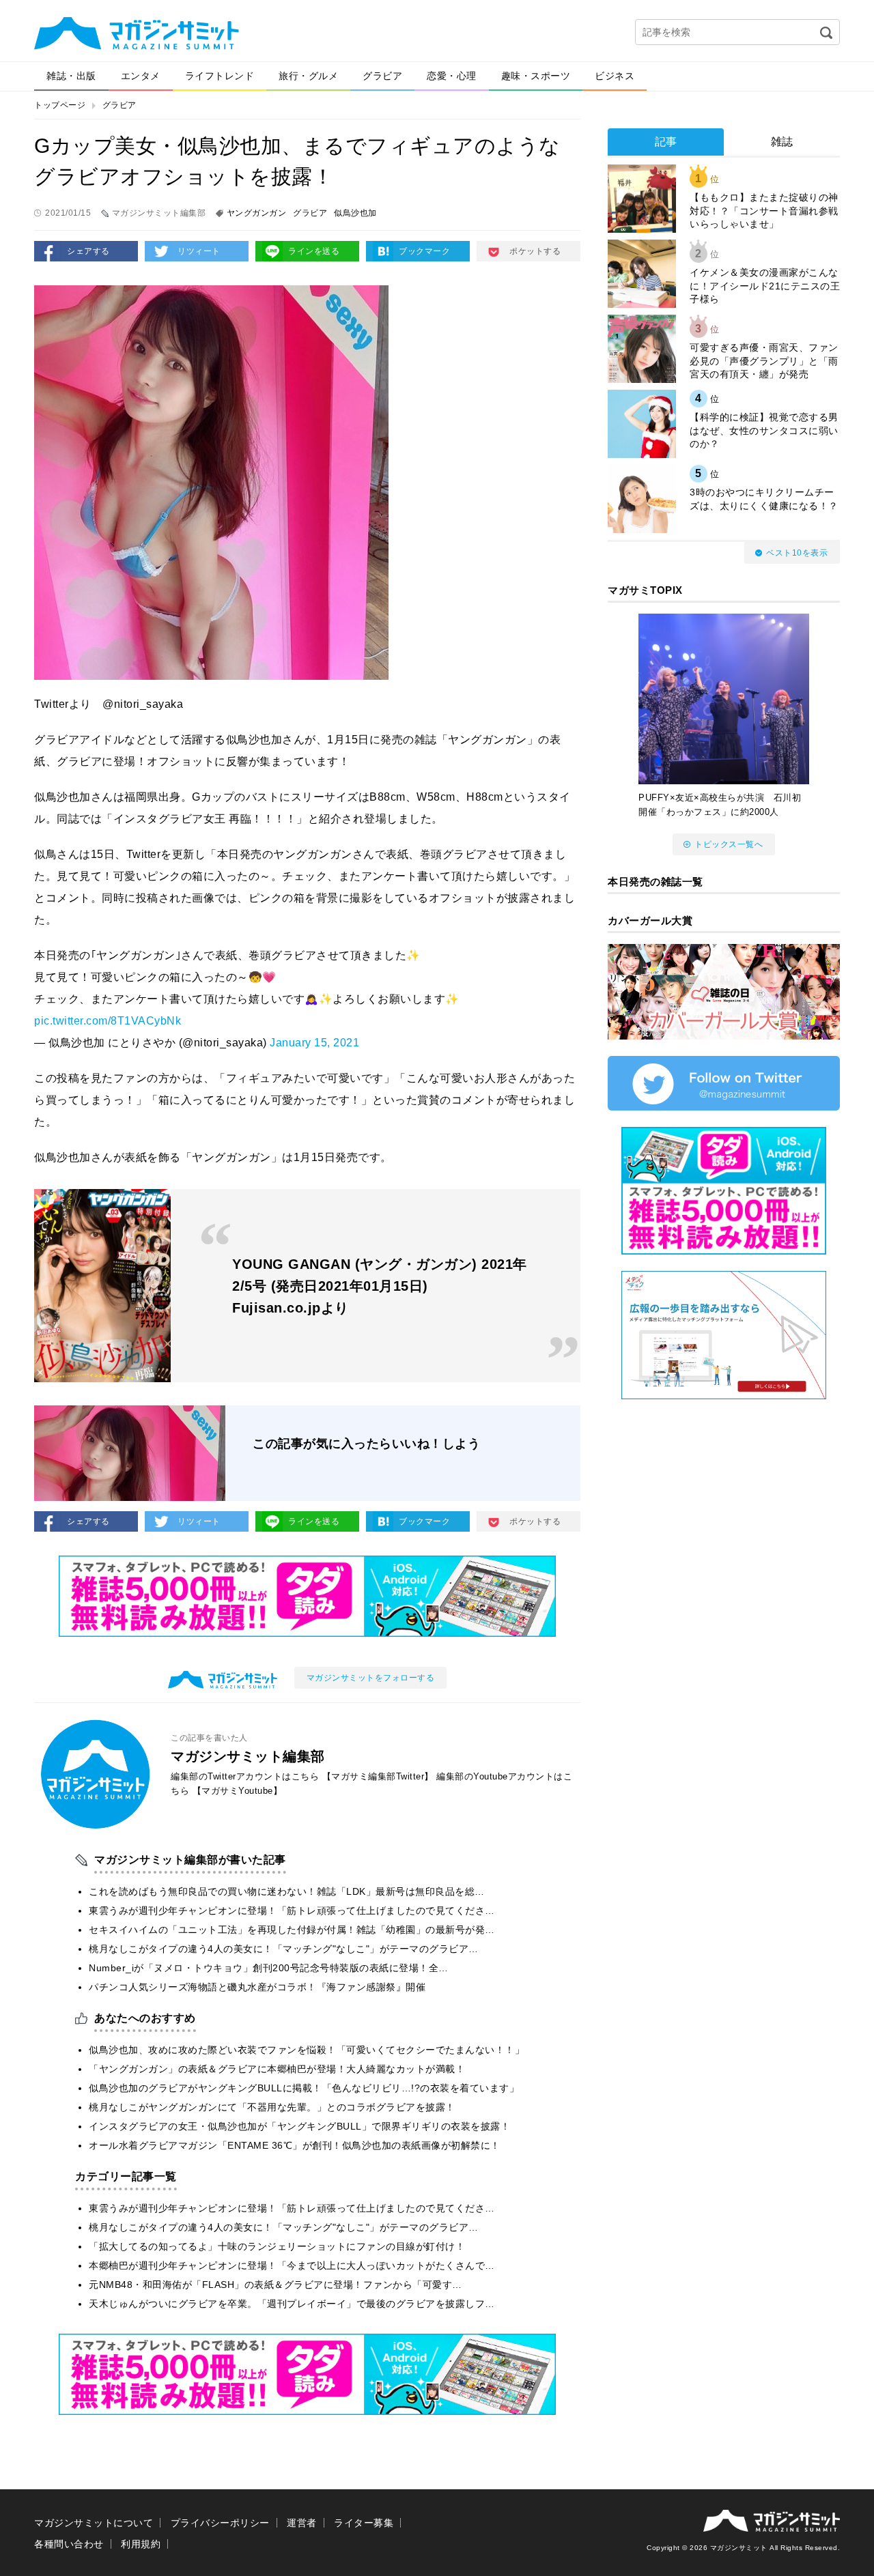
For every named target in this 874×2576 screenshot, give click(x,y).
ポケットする (535, 251)
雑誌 (782, 142)
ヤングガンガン (257, 213)
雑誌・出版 (71, 76)
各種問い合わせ (69, 2544)
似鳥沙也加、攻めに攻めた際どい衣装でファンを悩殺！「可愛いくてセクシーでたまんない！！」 (307, 2050)
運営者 (302, 2523)
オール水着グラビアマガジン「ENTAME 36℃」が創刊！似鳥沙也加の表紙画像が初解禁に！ (295, 2145)
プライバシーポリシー (220, 2523)
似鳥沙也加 (355, 213)
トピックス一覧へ (729, 844)
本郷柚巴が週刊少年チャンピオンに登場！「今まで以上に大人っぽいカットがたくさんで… (292, 2265)
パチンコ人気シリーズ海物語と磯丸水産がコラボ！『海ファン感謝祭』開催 (257, 1987)
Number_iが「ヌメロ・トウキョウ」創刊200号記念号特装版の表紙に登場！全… (269, 1968)
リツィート (199, 251)
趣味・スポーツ (536, 76)
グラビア (382, 76)
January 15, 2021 (314, 1043)
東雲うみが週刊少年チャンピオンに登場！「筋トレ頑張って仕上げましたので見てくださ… (292, 1910)
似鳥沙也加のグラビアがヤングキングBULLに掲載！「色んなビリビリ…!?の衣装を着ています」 (304, 2088)
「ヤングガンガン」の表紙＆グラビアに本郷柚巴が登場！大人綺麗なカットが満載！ (277, 2069)
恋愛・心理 (452, 76)
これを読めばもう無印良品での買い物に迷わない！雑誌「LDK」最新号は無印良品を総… (287, 1891)
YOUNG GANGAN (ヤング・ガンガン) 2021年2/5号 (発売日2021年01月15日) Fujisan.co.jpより (380, 1286)
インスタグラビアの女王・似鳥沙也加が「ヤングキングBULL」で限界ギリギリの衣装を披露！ (299, 2126)
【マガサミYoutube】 (238, 1791)
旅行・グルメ (308, 76)
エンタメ (141, 76)
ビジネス (615, 76)
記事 (666, 142)
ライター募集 (364, 2523)
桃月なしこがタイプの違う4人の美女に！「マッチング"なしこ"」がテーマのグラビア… (284, 1949)
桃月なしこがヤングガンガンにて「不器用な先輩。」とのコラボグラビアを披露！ (272, 2107)
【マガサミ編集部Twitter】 (378, 1776)
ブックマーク (424, 251)
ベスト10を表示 (797, 553)
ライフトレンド (220, 76)
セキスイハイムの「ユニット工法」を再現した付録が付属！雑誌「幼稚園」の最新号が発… (292, 1930)
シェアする (88, 251)
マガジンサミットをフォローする (371, 1678)
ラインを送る (314, 251)
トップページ (60, 105)
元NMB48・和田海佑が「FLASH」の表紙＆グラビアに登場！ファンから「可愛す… (276, 2285)
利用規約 (141, 2544)
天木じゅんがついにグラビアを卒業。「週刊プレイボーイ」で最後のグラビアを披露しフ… (292, 2304)
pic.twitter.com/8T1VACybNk (108, 1021)
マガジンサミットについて (94, 2523)
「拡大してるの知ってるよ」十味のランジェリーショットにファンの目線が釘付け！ (277, 2246)
